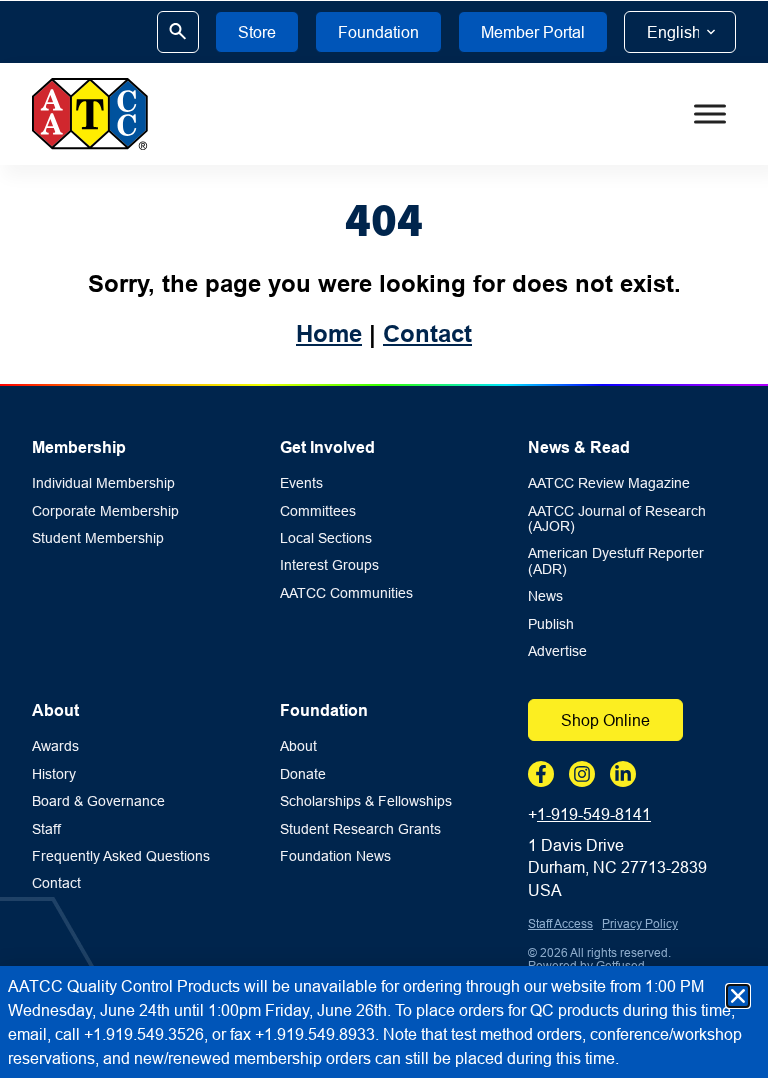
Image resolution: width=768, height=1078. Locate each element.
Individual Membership (103, 483)
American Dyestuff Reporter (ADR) (616, 561)
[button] (738, 996)
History (54, 774)
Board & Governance (98, 801)
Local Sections (326, 538)
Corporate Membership (105, 511)
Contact (427, 333)
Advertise (557, 651)
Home (329, 333)
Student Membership (98, 538)
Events (301, 483)
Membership (79, 447)
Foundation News (335, 856)
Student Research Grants (360, 829)
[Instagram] (582, 774)
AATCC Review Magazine (609, 483)
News (545, 596)
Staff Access (560, 923)
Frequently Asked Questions (121, 856)
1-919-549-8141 (594, 814)
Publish (551, 624)
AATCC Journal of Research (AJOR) (617, 519)
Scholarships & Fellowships (366, 801)
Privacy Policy (640, 923)
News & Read (579, 447)
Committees (318, 511)
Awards (55, 746)
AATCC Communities (346, 593)
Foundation (324, 710)
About (55, 710)
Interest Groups (329, 565)
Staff (46, 829)
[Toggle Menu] (710, 114)
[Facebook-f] (541, 774)
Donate (303, 774)
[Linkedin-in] (623, 774)
